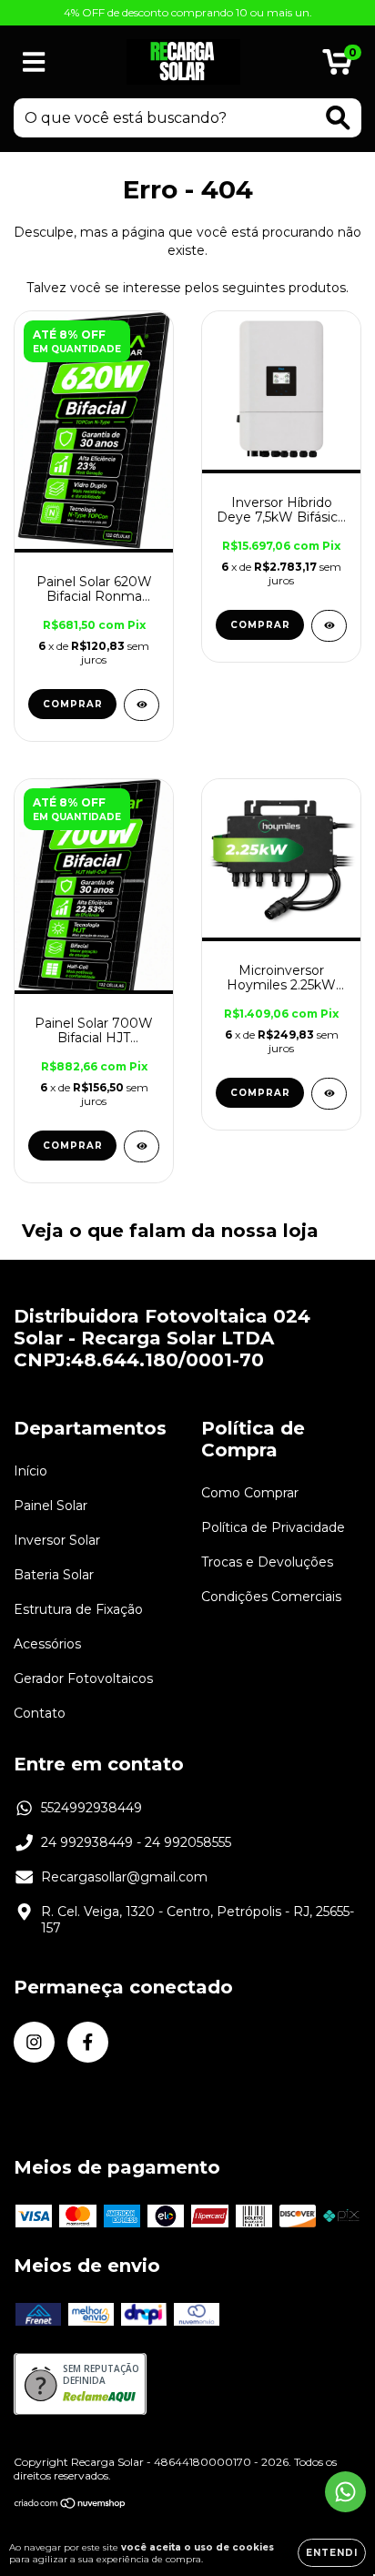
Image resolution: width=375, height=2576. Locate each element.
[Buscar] (338, 118)
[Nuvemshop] (71, 2505)
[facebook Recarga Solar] (88, 2042)
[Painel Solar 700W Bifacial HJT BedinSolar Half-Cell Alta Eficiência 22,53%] (142, 1146)
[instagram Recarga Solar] (34, 2042)
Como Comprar (250, 1493)
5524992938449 (91, 1808)
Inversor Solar (57, 1540)
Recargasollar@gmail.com (124, 1877)
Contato (40, 1713)
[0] (337, 66)
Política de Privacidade (273, 1527)
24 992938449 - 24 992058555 (136, 1842)
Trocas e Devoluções (267, 1562)
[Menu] (34, 62)
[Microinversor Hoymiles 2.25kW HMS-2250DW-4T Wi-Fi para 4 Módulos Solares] (329, 1094)
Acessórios (47, 1644)
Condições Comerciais (271, 1597)
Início (30, 1471)
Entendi (332, 2553)
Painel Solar (51, 1506)
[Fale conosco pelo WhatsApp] (345, 2492)
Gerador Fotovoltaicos (83, 1678)
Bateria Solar (54, 1575)
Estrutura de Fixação (78, 1609)
